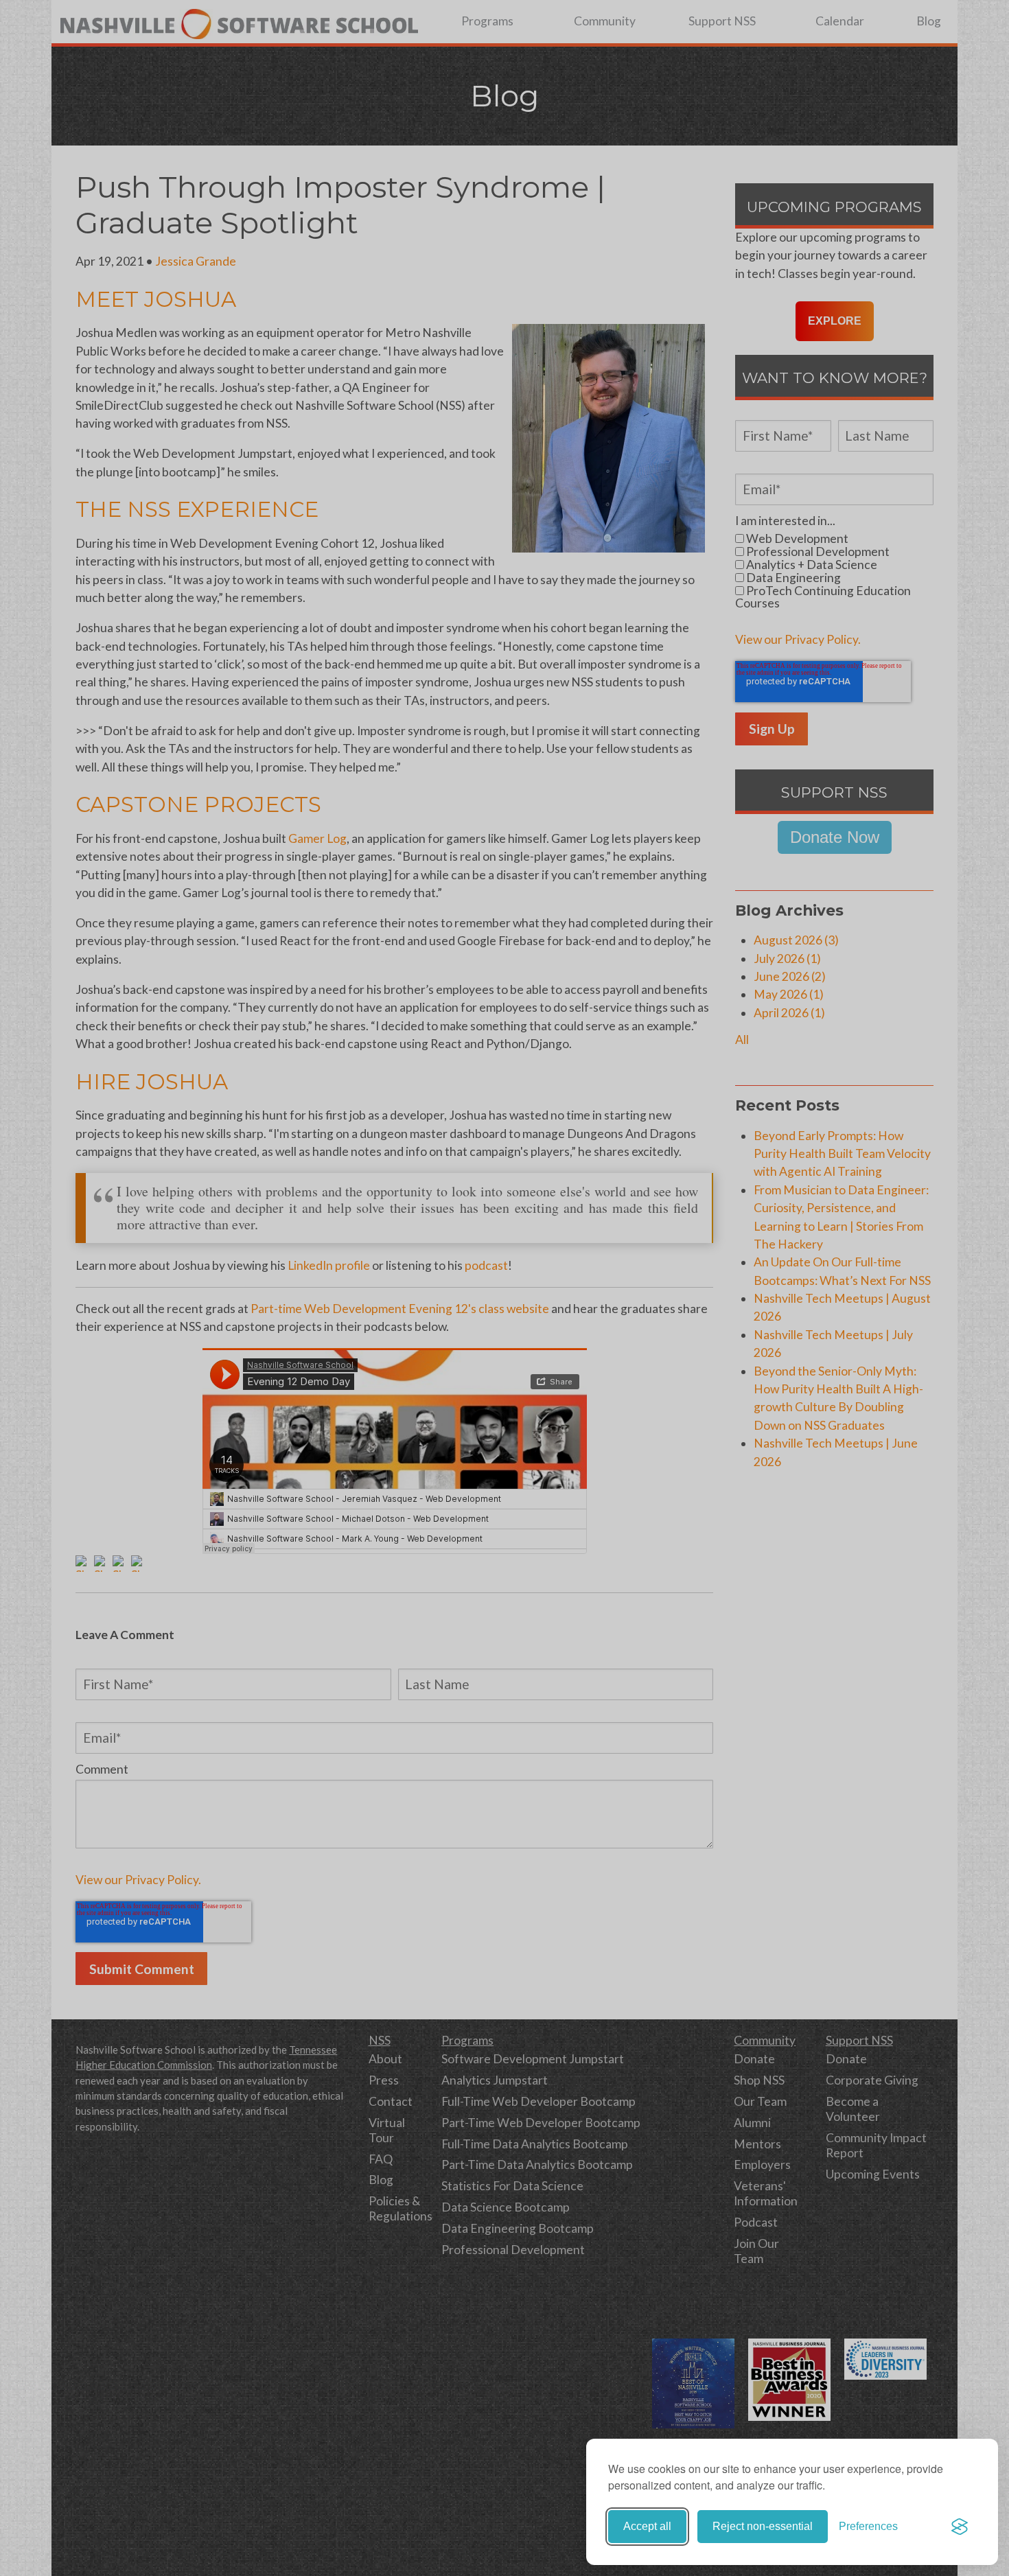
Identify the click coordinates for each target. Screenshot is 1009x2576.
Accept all (647, 2526)
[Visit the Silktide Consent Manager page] (960, 2527)
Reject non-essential (763, 2526)
